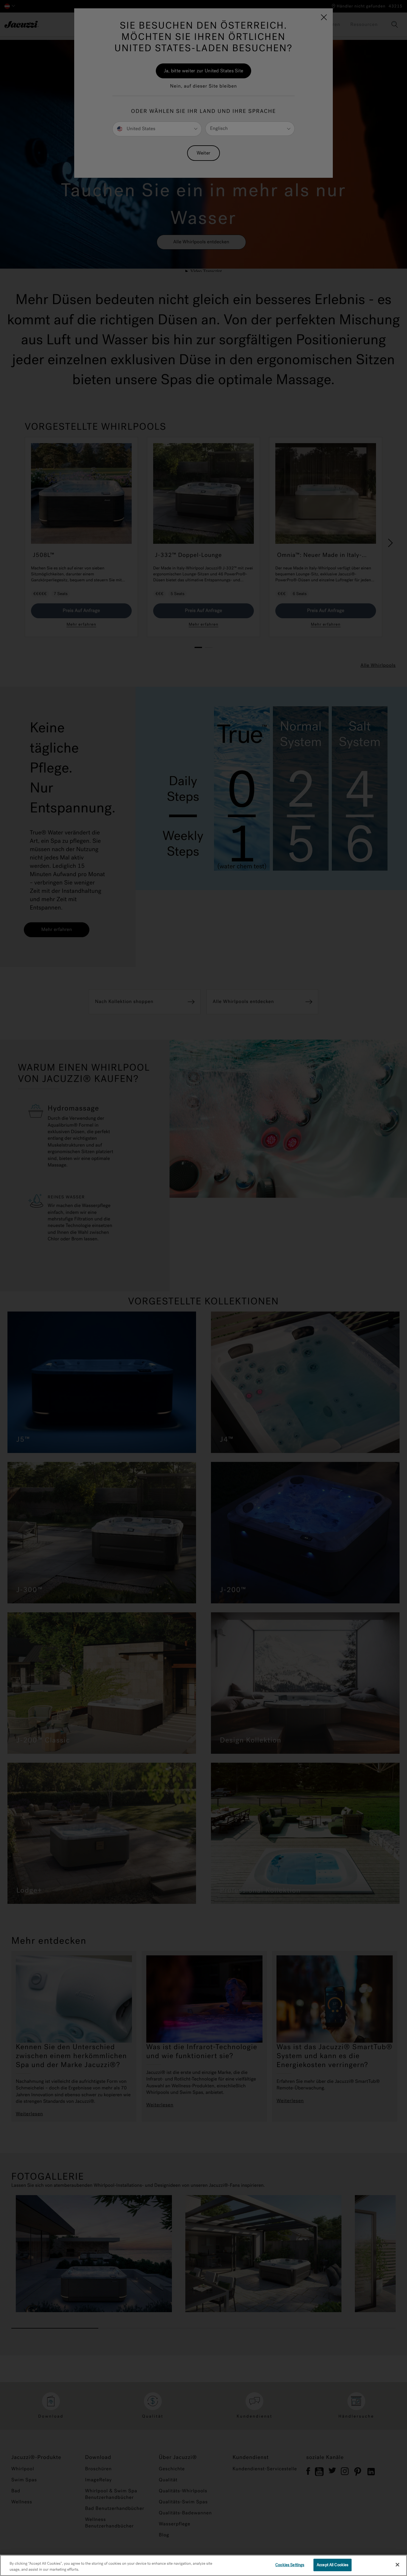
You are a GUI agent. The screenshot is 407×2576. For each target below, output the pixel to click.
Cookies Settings (290, 2565)
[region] (203, 2565)
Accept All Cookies (333, 2565)
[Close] (397, 2565)
